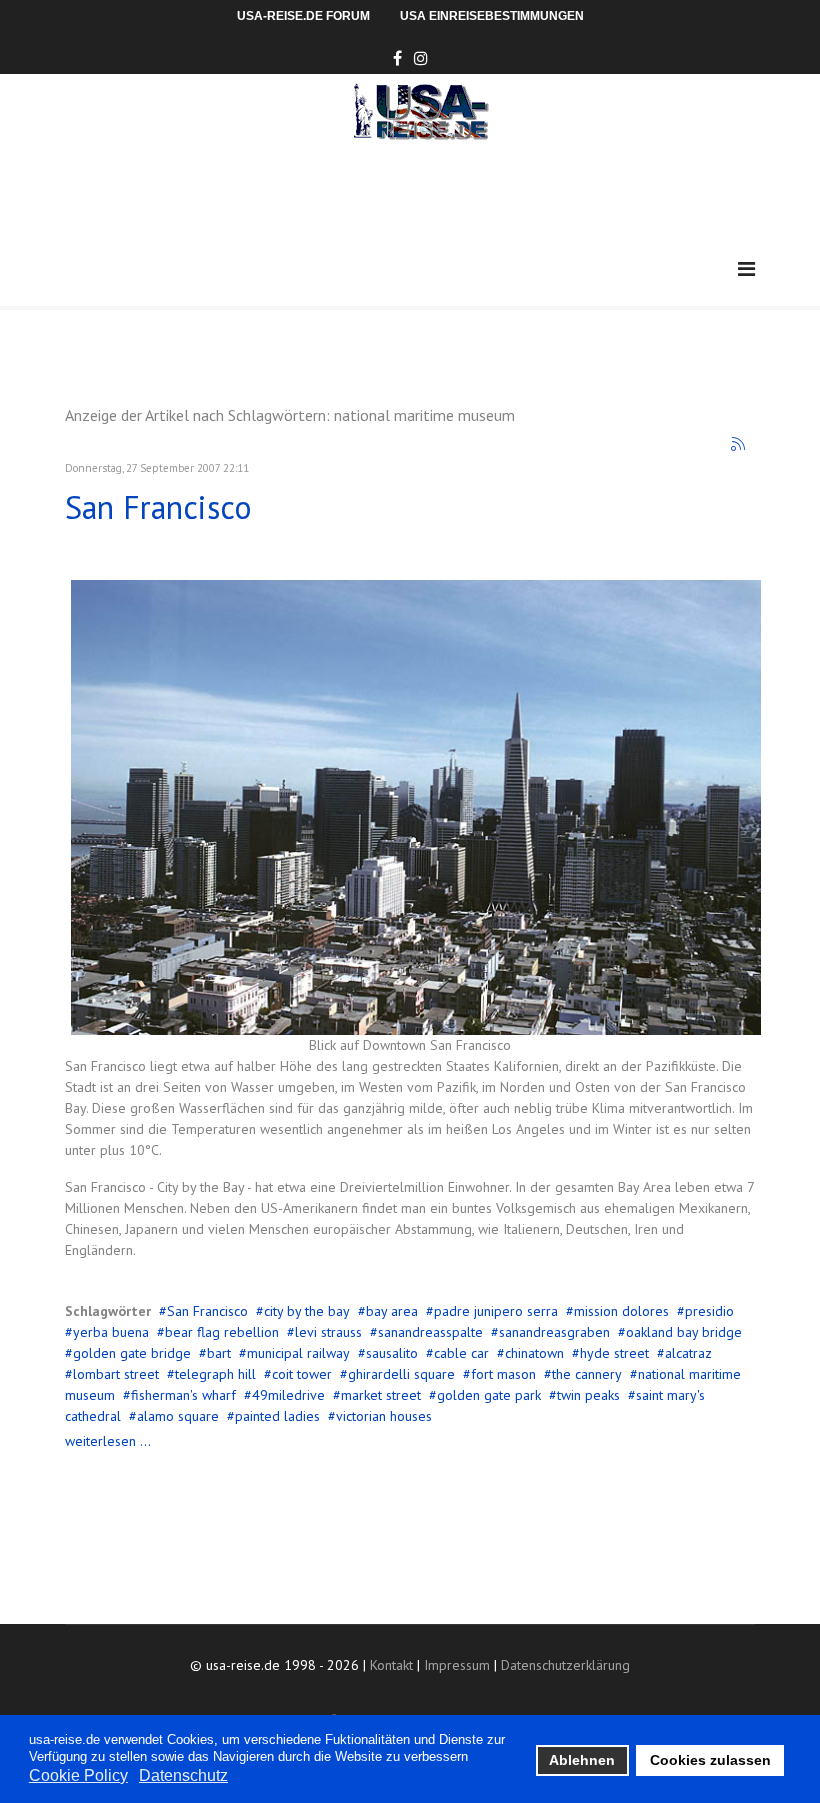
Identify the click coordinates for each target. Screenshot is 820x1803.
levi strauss (328, 1332)
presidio (709, 1311)
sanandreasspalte (430, 1332)
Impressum (457, 1665)
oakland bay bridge (684, 1332)
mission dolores (621, 1311)
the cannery (587, 1374)
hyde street (614, 1353)
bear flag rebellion (222, 1332)
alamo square (178, 1416)
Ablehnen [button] (582, 1760)
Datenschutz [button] (183, 1775)
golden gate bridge (132, 1353)
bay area (392, 1311)
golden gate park (489, 1395)
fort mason (503, 1374)
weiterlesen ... (108, 1441)
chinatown (534, 1353)
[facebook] (397, 58)
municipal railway (298, 1353)
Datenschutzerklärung (565, 1665)
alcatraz (688, 1353)
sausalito (392, 1353)
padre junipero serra (496, 1311)
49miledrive (288, 1395)
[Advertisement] (429, 195)
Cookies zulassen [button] (710, 1760)
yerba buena (111, 1332)
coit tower (302, 1374)
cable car (461, 1353)
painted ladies (277, 1416)
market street (381, 1395)
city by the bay (307, 1311)
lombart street (116, 1374)
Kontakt (391, 1665)
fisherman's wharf (183, 1395)
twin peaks (588, 1395)
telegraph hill (215, 1374)
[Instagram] (421, 58)
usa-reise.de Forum (303, 16)
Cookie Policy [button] (78, 1775)
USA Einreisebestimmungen (492, 16)
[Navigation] (746, 269)
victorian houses (384, 1416)
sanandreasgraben (554, 1332)
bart (219, 1353)
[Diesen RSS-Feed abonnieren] (739, 445)
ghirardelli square (401, 1374)
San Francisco (158, 507)
